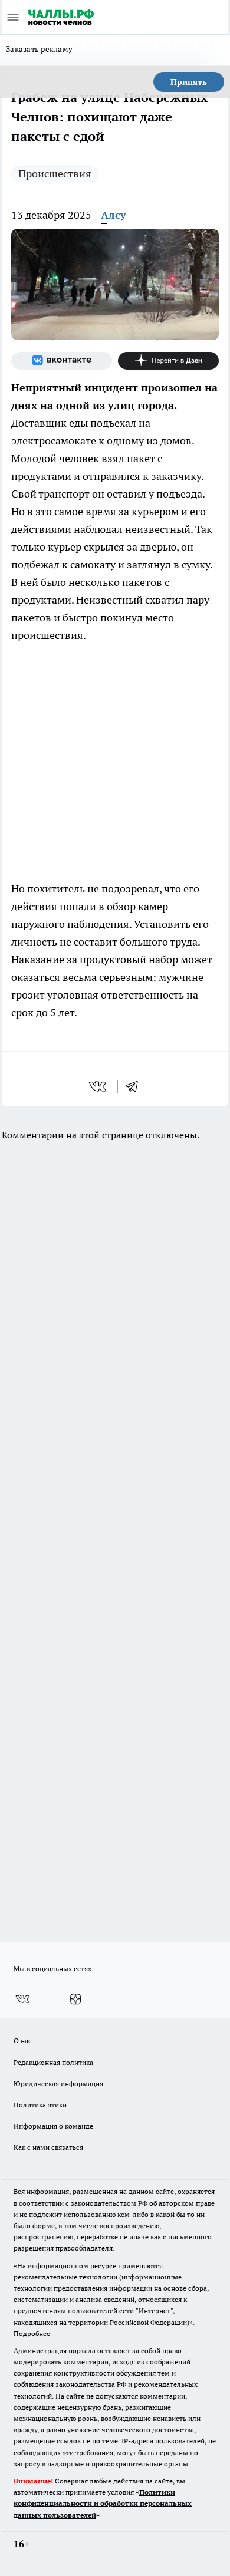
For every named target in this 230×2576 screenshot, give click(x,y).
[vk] (99, 1086)
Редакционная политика (53, 2062)
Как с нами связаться (48, 2147)
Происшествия (55, 174)
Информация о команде (53, 2126)
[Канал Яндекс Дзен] (168, 361)
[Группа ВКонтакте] (62, 361)
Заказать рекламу (39, 49)
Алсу (114, 215)
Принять (189, 82)
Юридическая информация (58, 2083)
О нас (23, 2040)
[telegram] (136, 1086)
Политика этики (40, 2105)
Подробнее (32, 2333)
